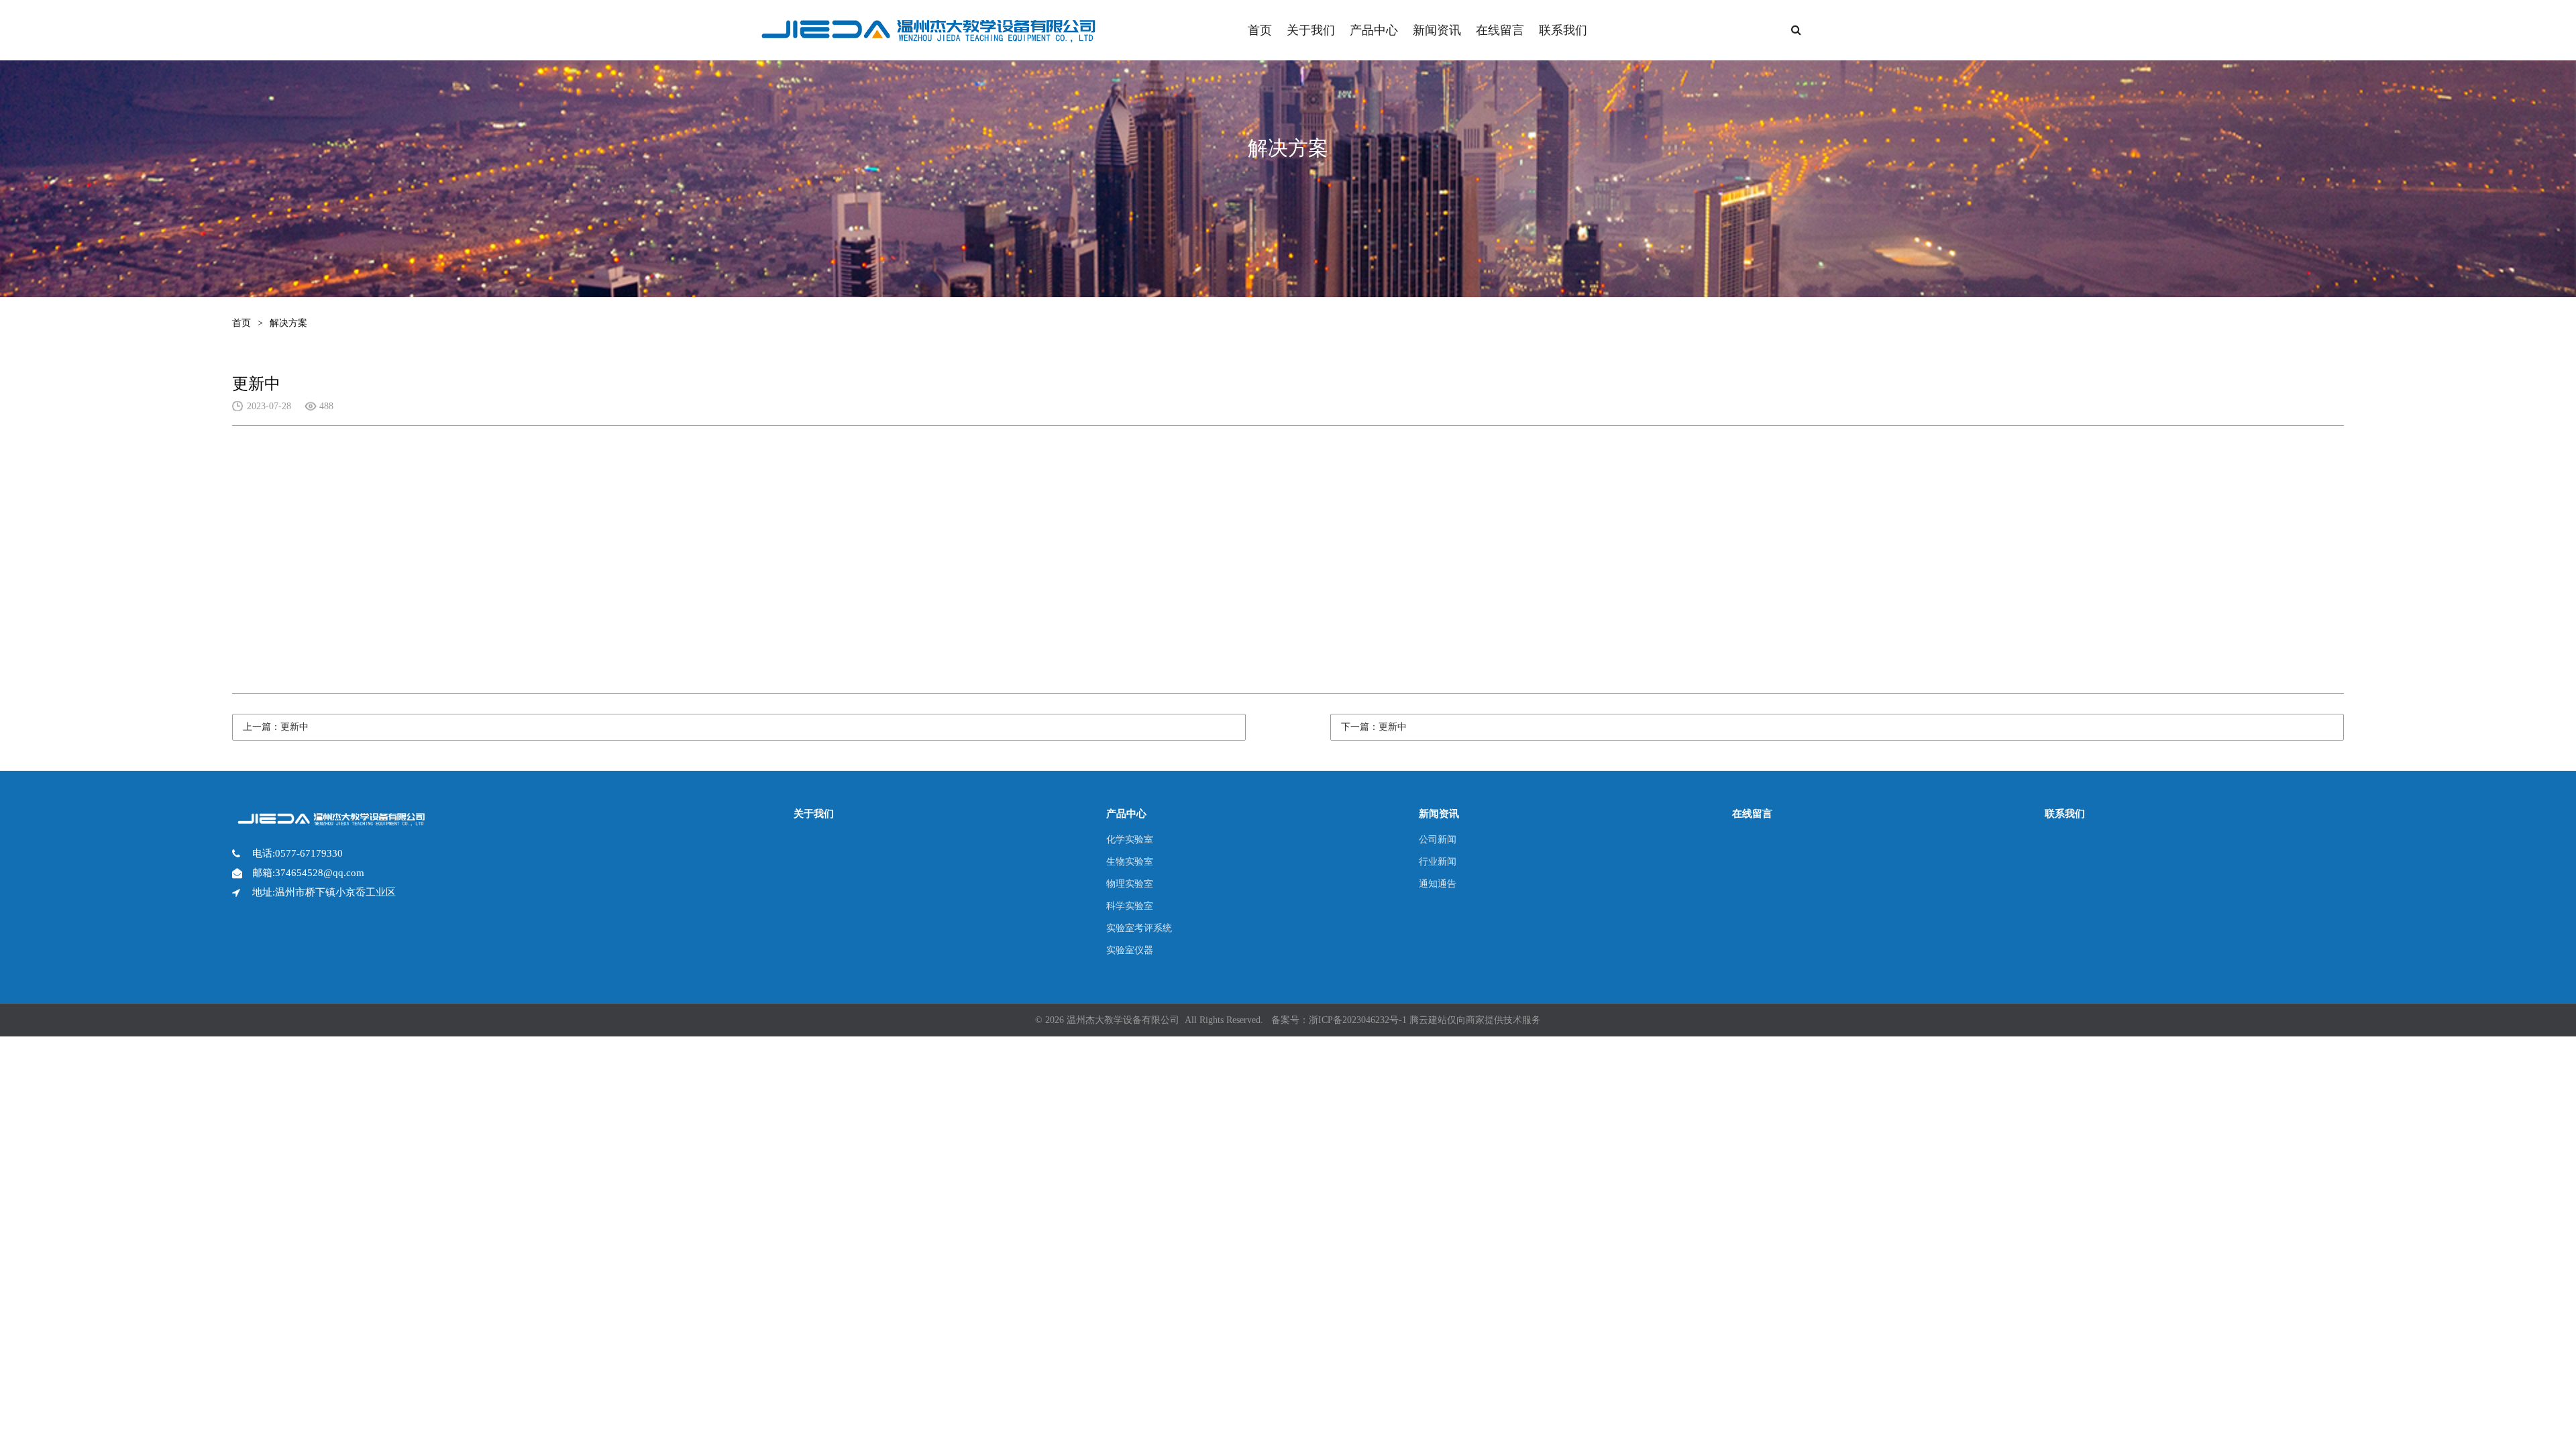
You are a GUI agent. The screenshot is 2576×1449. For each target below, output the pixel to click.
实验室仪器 (1130, 950)
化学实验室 (1130, 840)
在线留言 (1500, 30)
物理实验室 (1130, 884)
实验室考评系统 (1139, 928)
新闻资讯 (1437, 30)
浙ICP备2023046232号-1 (1358, 1020)
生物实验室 (1130, 862)
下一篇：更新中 (1374, 727)
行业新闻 (1438, 862)
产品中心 (1374, 30)
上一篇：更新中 (276, 727)
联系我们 (1563, 30)
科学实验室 (1130, 906)
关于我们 (1311, 30)
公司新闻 (1438, 840)
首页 (1260, 30)
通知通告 (1438, 884)
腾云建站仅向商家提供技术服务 (1475, 1020)
